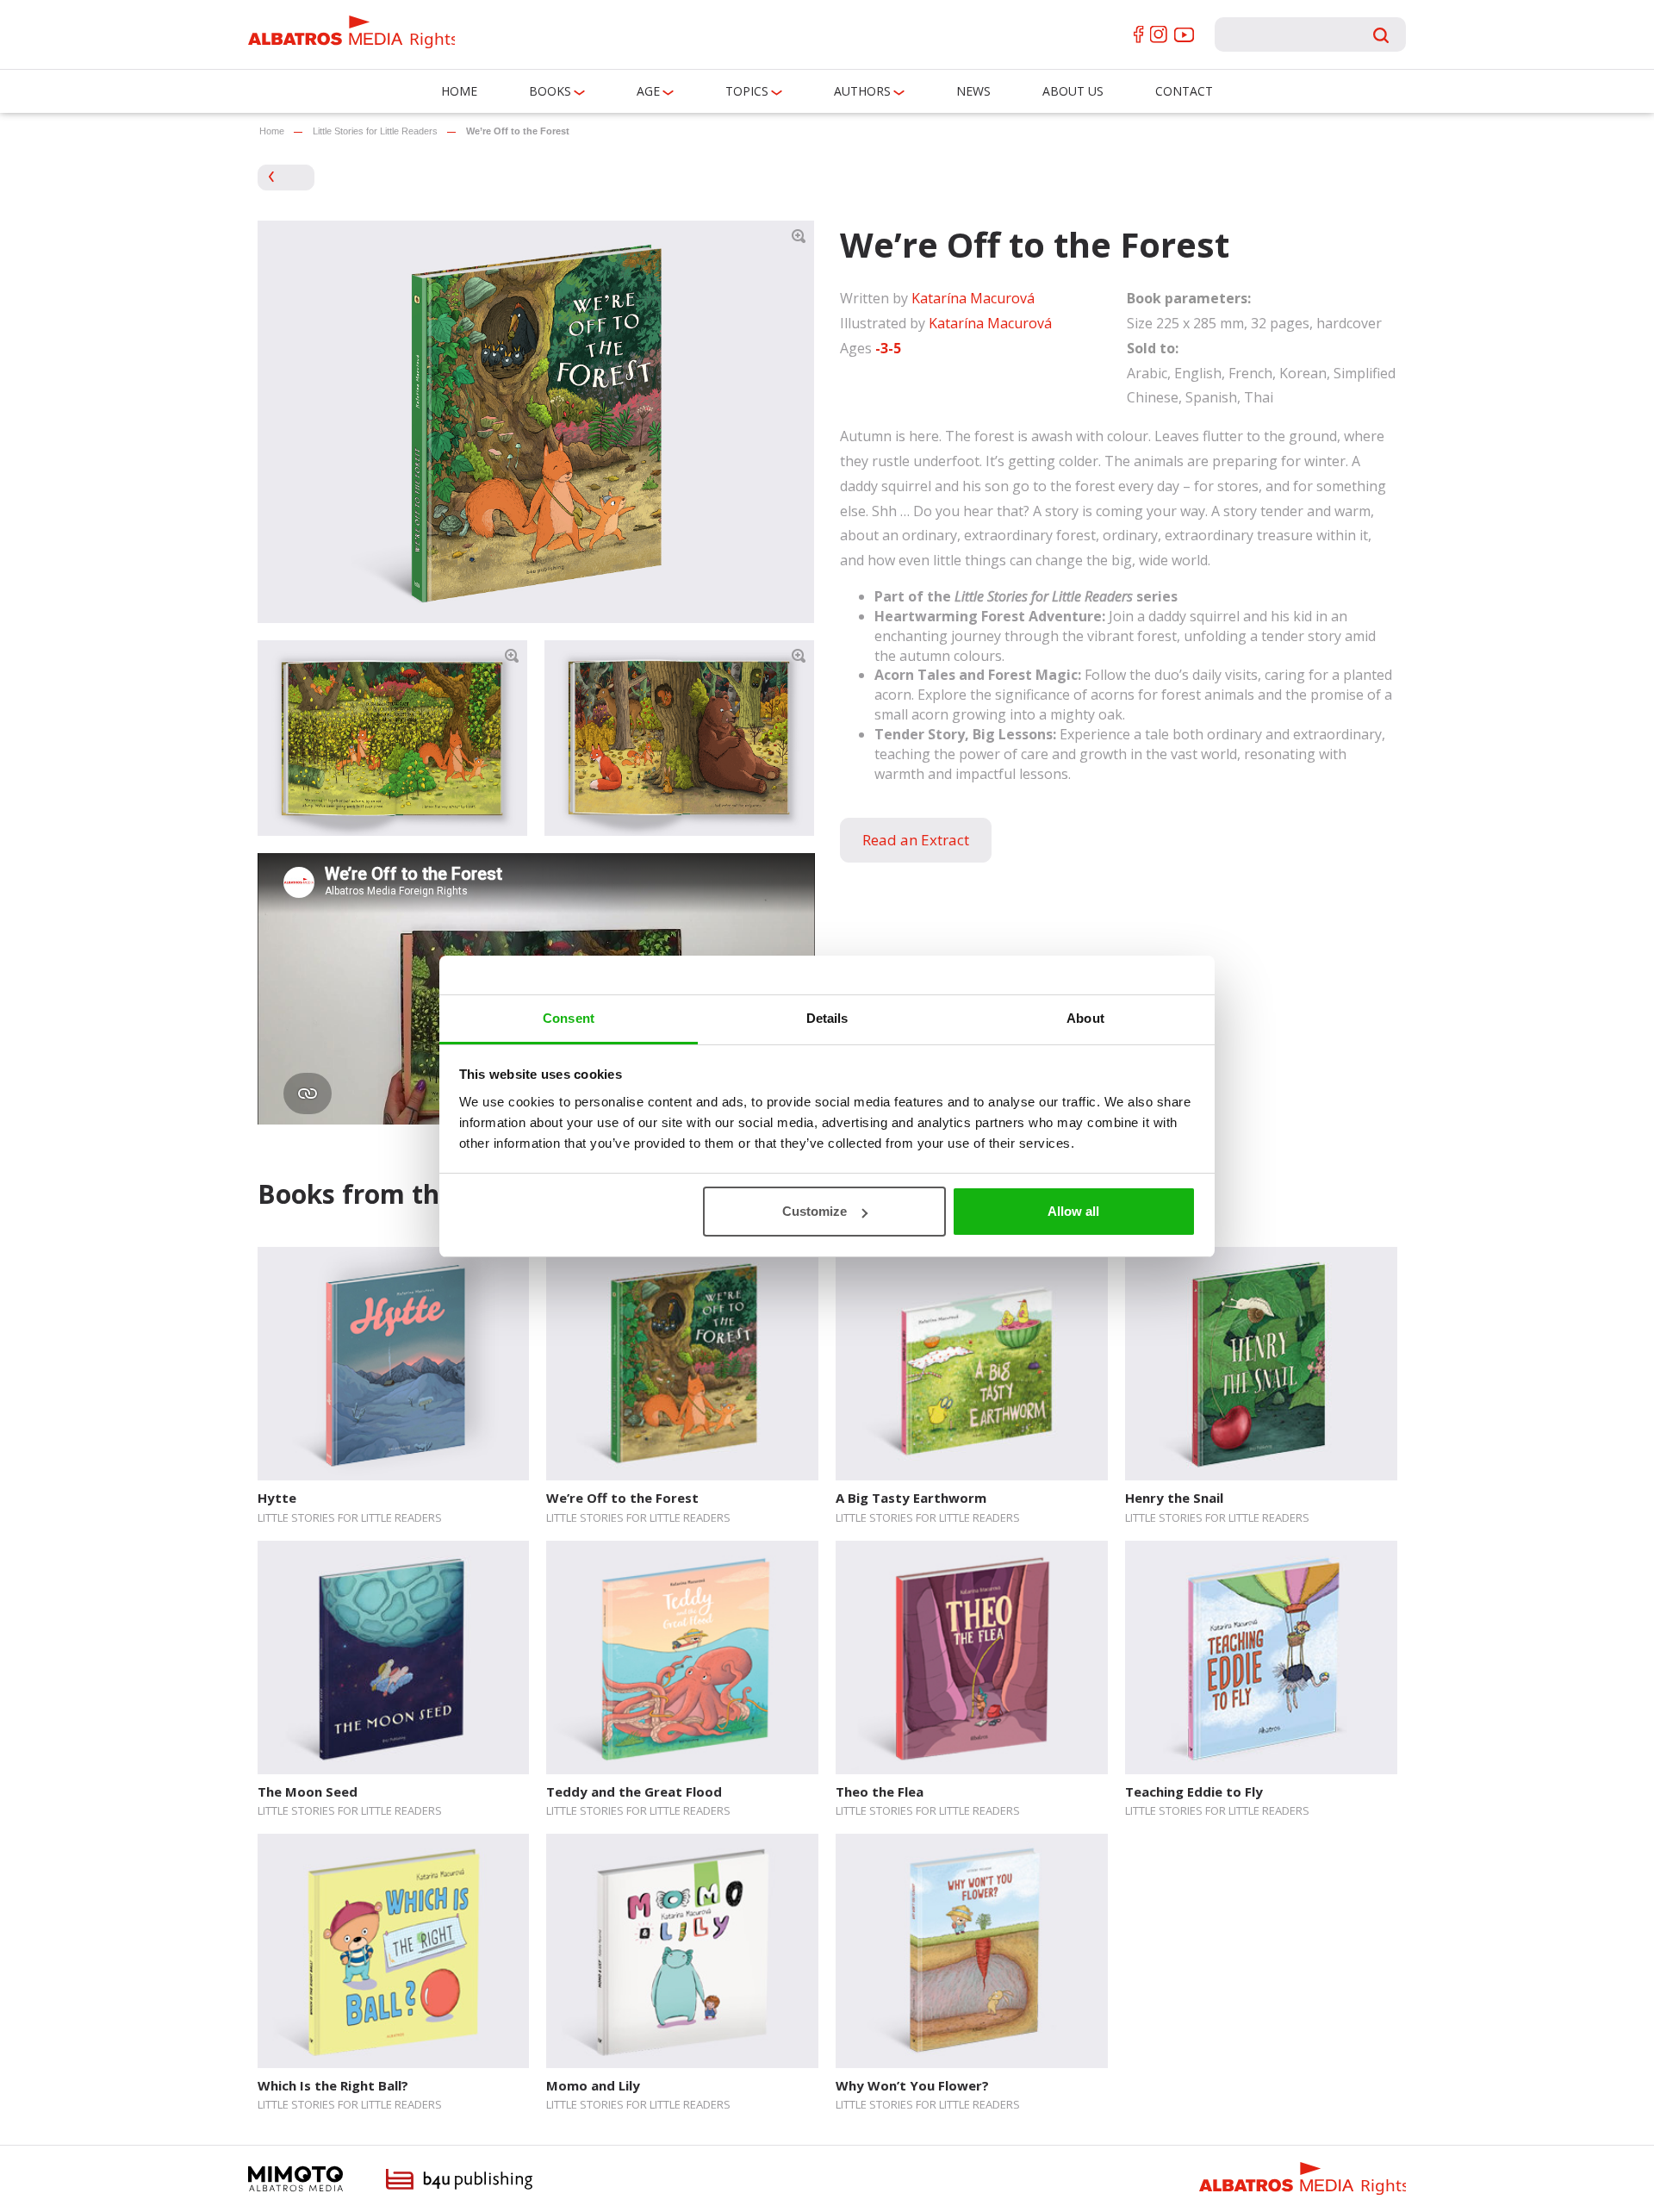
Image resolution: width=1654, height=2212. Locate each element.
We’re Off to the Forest (622, 1498)
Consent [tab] (569, 1018)
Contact (1184, 91)
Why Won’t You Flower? (912, 2085)
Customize (815, 1211)
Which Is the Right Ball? (333, 2085)
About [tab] (1085, 1018)
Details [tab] (827, 1018)
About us (1073, 91)
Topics (747, 91)
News (973, 91)
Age (648, 91)
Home (459, 91)
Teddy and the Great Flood (634, 1791)
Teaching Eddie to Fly (1194, 1791)
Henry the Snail (1174, 1498)
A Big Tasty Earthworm (911, 1498)
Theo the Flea (880, 1791)
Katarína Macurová (973, 298)
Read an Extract (916, 840)
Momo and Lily (593, 2085)
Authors (862, 91)
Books (550, 91)
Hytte (277, 1498)
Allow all (1073, 1211)
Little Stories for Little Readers (375, 131)
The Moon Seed (308, 1791)
